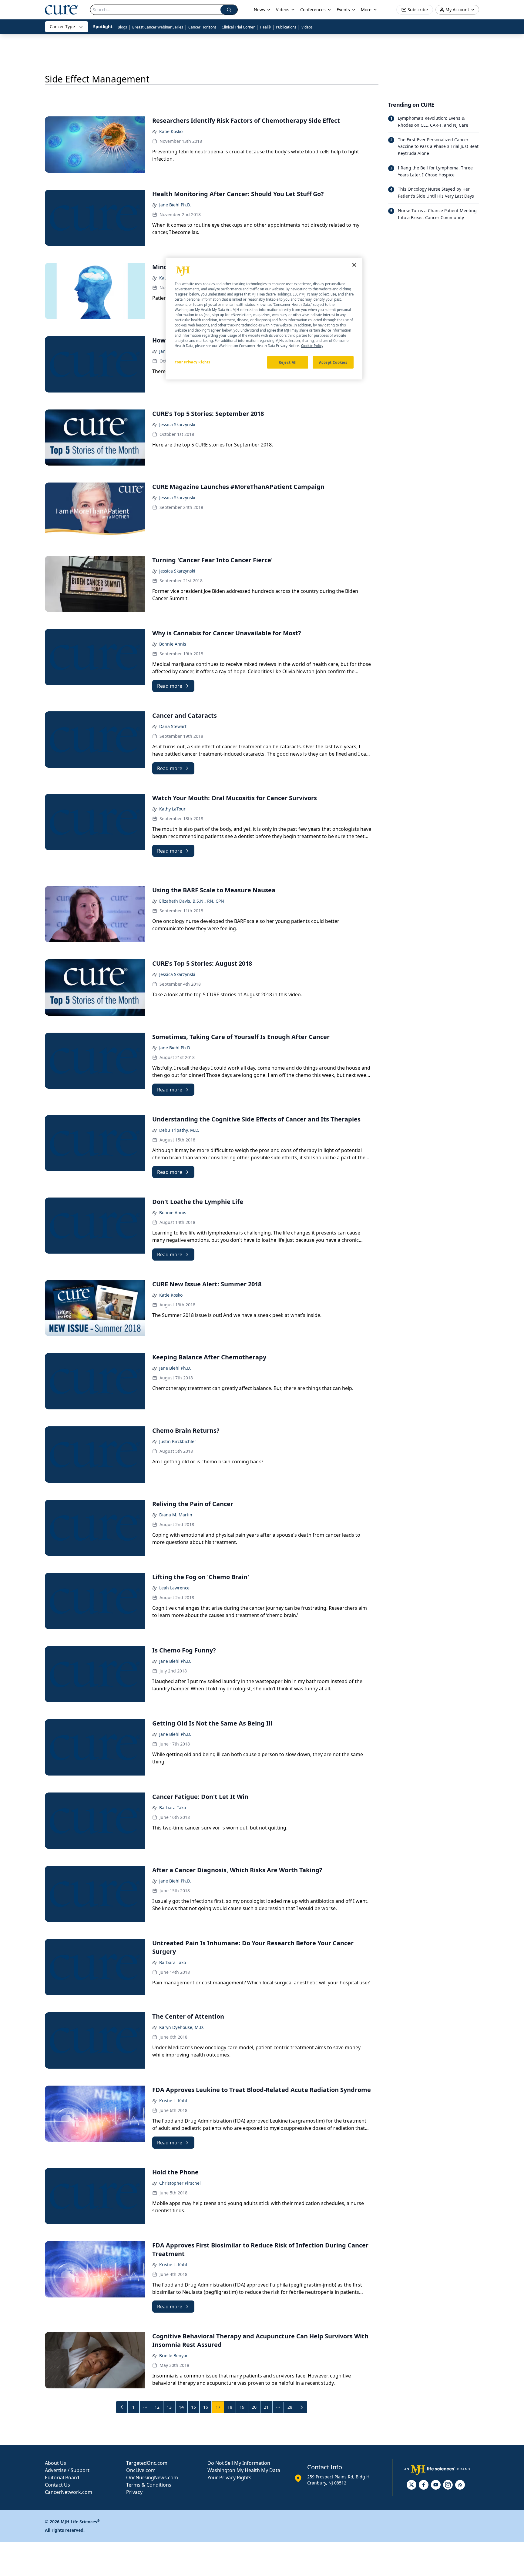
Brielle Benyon (174, 2355)
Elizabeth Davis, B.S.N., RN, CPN (192, 901)
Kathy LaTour (172, 809)
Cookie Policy (312, 346)
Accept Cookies (333, 362)
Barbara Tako (173, 1808)
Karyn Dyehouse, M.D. (181, 2027)
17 (218, 2407)
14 (181, 2407)
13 (169, 2407)
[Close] (354, 265)
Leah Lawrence (174, 1588)
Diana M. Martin (176, 1515)
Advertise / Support (67, 2470)
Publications (286, 27)
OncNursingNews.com (152, 2477)
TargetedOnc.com (147, 2463)
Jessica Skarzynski (177, 424)
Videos (307, 27)
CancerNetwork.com (69, 2492)
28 (290, 2407)
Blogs (122, 27)
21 (266, 2407)
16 (206, 2407)
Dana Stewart (173, 726)
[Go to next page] (302, 2407)
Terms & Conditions (149, 2485)
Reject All (288, 362)
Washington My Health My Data (244, 2470)
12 (157, 2407)
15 (193, 2407)
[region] (264, 319)
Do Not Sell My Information (239, 2463)
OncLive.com (141, 2470)
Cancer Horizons (202, 27)
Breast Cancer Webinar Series (158, 27)
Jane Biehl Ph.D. (175, 205)
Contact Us (57, 2485)
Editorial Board (62, 2477)
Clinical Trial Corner (238, 27)
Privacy (134, 2492)
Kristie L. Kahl (173, 2101)
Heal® (265, 27)
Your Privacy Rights (229, 2477)
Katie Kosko (171, 131)
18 (230, 2407)
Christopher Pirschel (180, 2183)
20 (254, 2407)
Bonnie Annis (173, 644)
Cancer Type (62, 27)
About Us (55, 2463)
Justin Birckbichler (178, 1441)
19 (242, 2407)
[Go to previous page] (122, 2407)
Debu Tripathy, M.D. (179, 1130)
